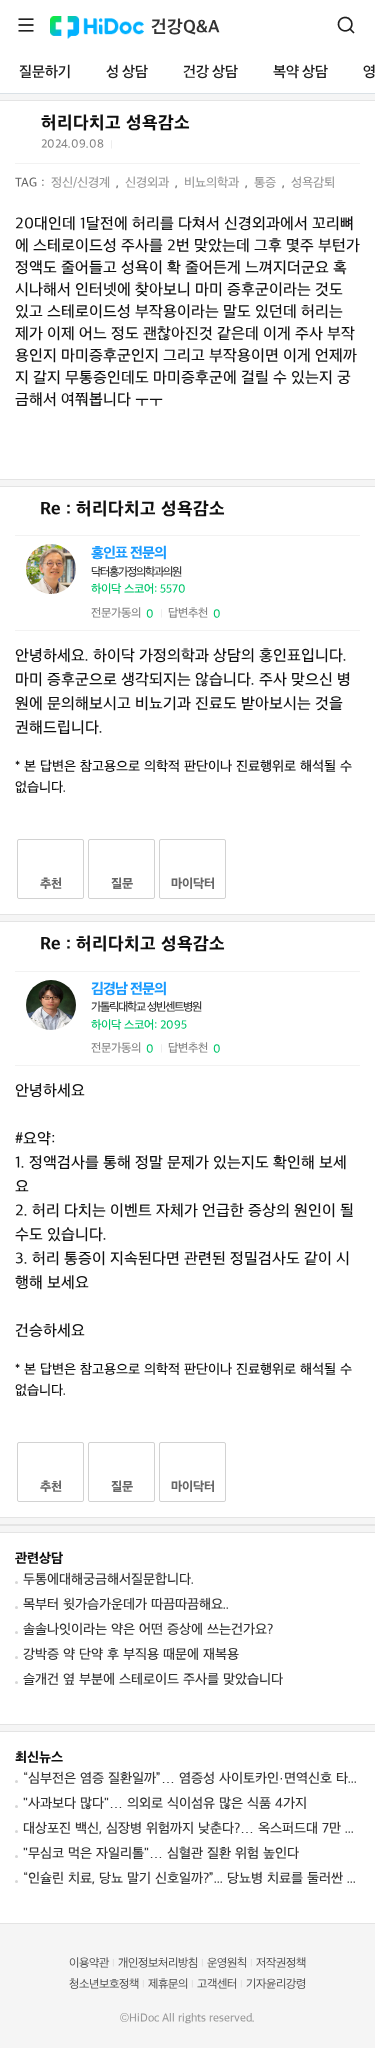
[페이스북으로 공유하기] (154, 148)
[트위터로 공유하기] (130, 148)
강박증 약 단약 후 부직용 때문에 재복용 (131, 1654)
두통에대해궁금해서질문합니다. (108, 1579)
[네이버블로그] (228, 148)
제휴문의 (168, 1984)
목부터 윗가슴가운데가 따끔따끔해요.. (126, 1604)
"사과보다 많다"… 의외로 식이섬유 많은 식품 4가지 (165, 1803)
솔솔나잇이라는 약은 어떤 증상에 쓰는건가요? (148, 1629)
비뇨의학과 (213, 183)
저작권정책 (281, 1963)
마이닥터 (193, 884)
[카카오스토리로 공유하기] (203, 148)
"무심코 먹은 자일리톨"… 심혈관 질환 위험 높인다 (161, 1853)
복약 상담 (300, 72)
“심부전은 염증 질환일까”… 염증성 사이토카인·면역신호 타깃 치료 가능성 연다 (191, 1778)
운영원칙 (227, 1963)
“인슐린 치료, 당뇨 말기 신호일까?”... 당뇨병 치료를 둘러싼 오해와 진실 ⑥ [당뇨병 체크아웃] (191, 1878)
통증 (267, 183)
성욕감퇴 (313, 183)
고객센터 (217, 1984)
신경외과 (149, 183)
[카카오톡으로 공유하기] (178, 148)
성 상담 (127, 72)
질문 (122, 884)
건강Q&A (185, 27)
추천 (51, 884)
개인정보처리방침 (158, 1963)
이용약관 (89, 1963)
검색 (346, 25)
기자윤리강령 (276, 1984)
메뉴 (26, 25)
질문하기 (45, 72)
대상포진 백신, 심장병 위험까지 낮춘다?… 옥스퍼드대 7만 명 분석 (191, 1828)
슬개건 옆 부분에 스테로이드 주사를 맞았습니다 (153, 1679)
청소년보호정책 (104, 1984)
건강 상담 (210, 72)
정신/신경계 (82, 183)
